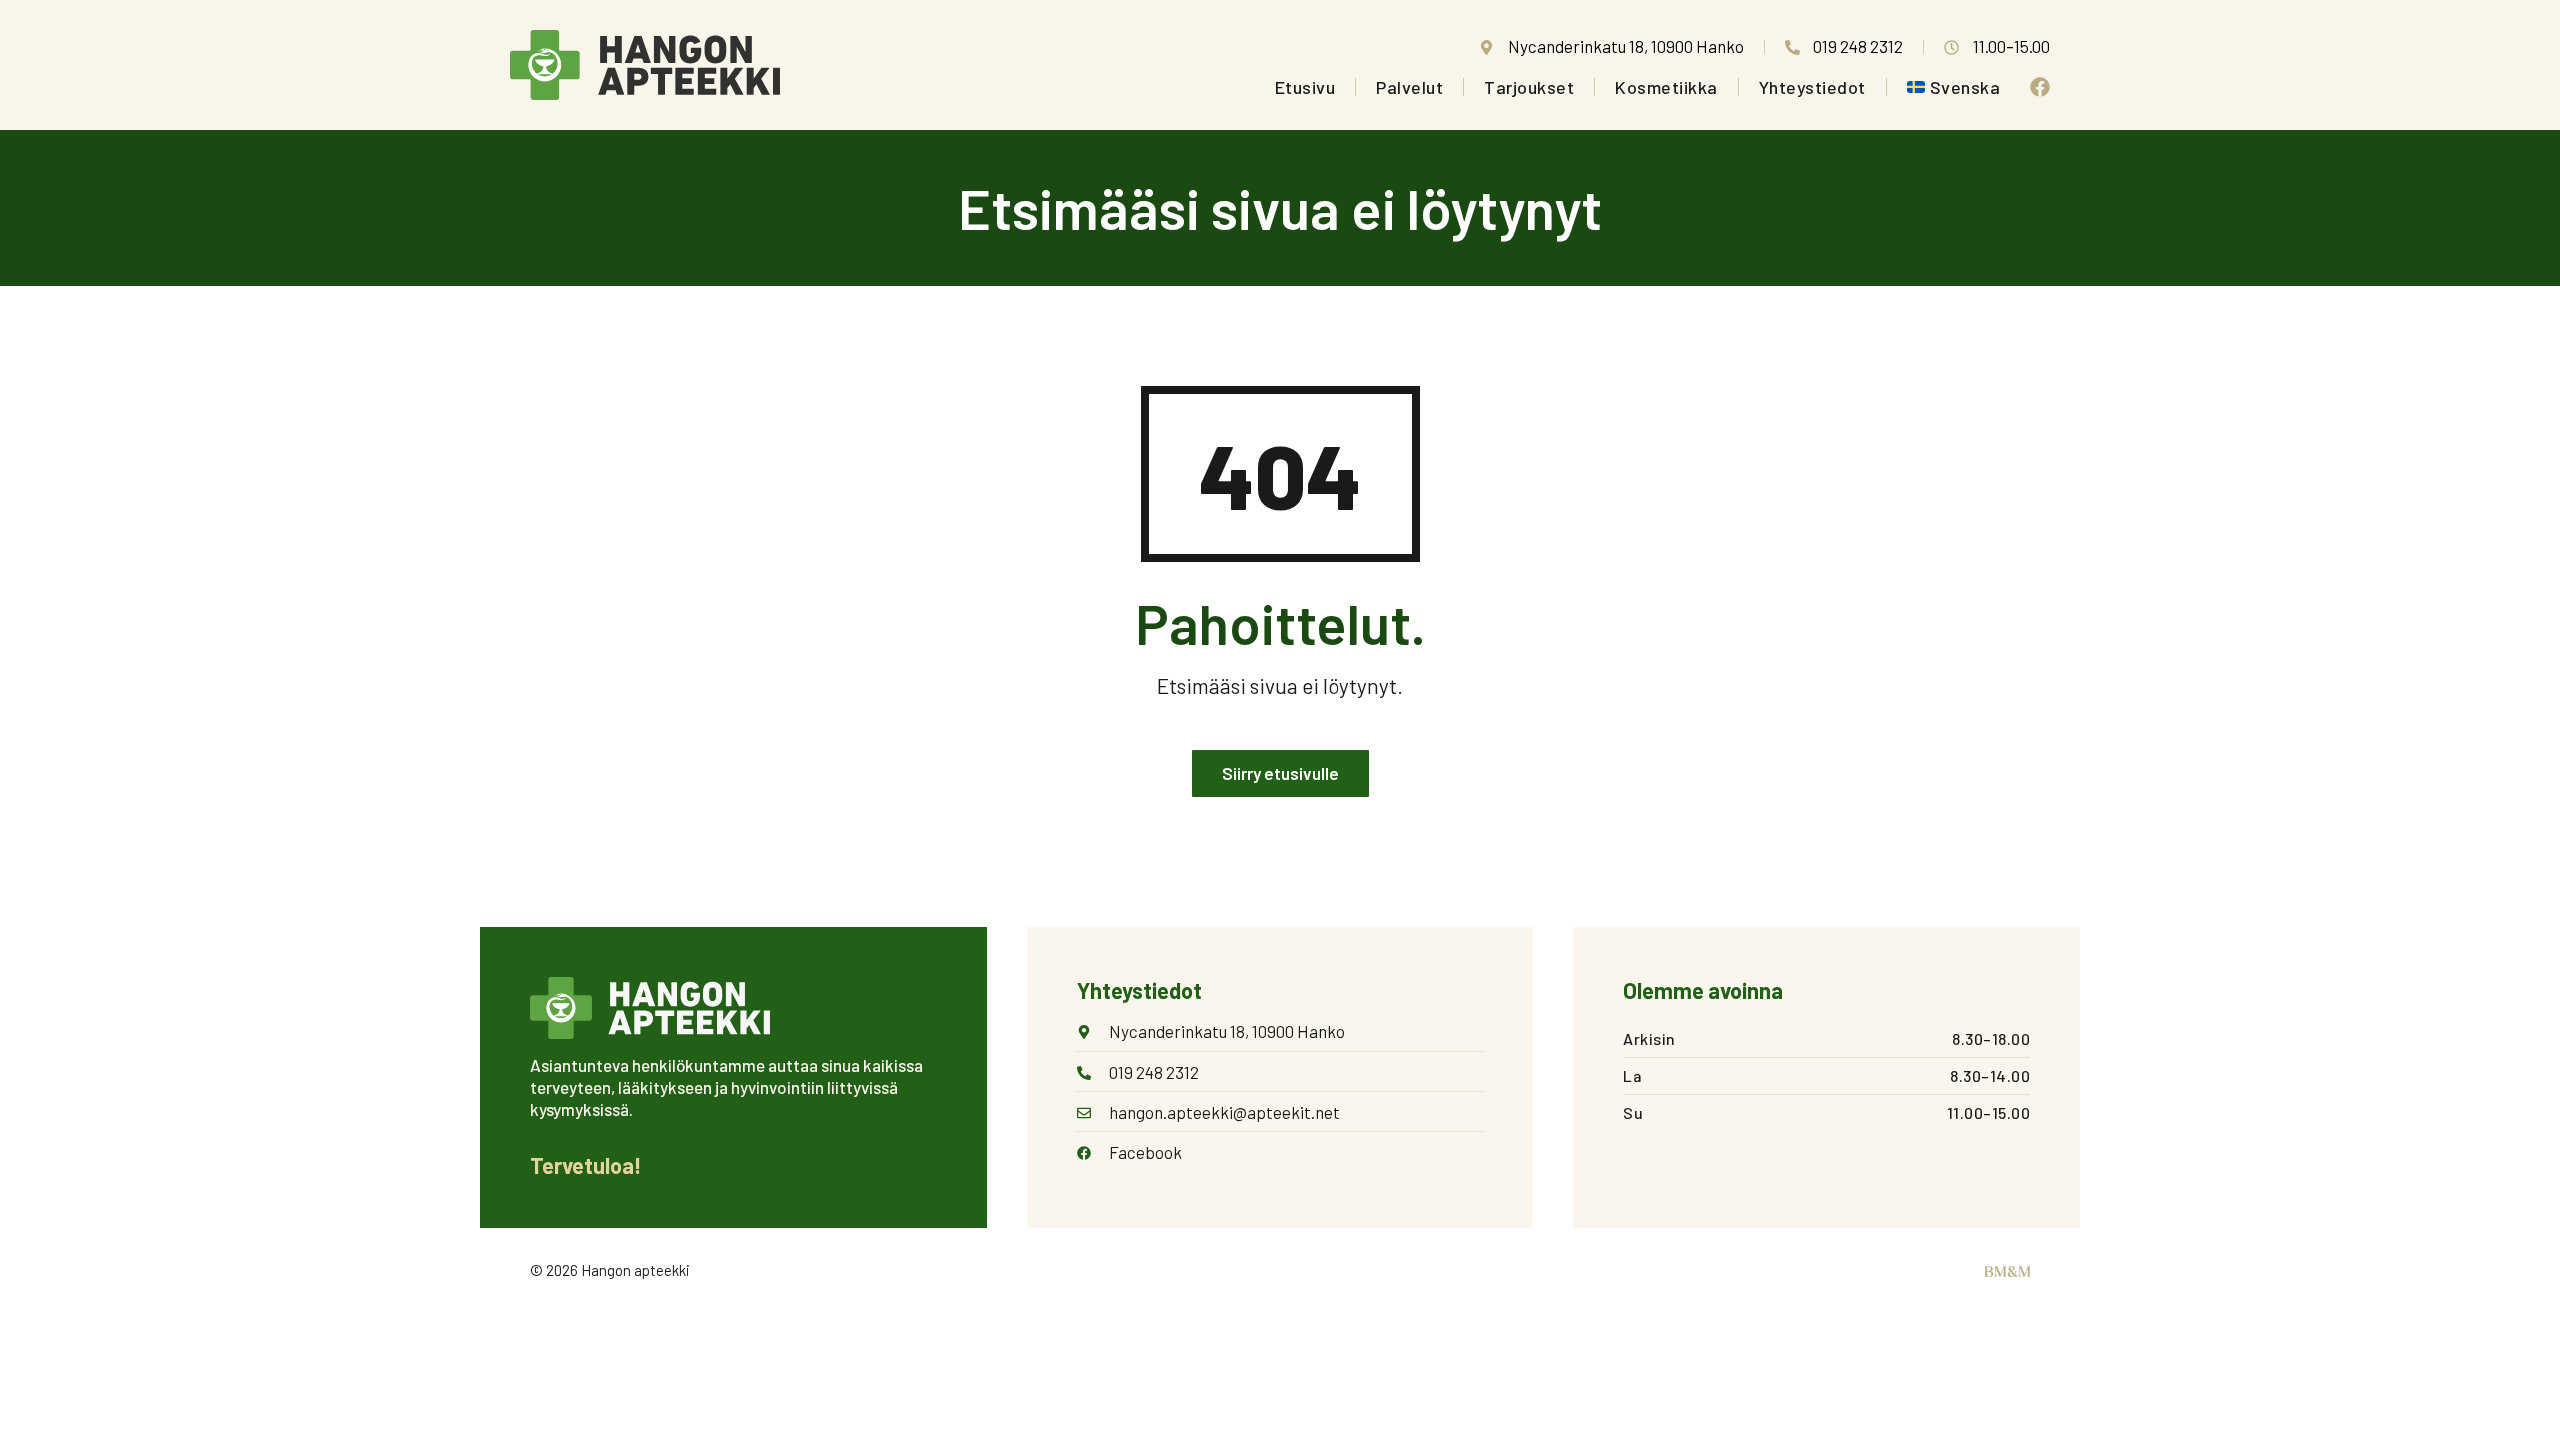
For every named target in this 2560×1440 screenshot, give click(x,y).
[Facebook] (2040, 87)
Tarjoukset (1529, 87)
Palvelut (1409, 87)
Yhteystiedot (1812, 87)
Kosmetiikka (1666, 87)
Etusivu (1305, 87)
